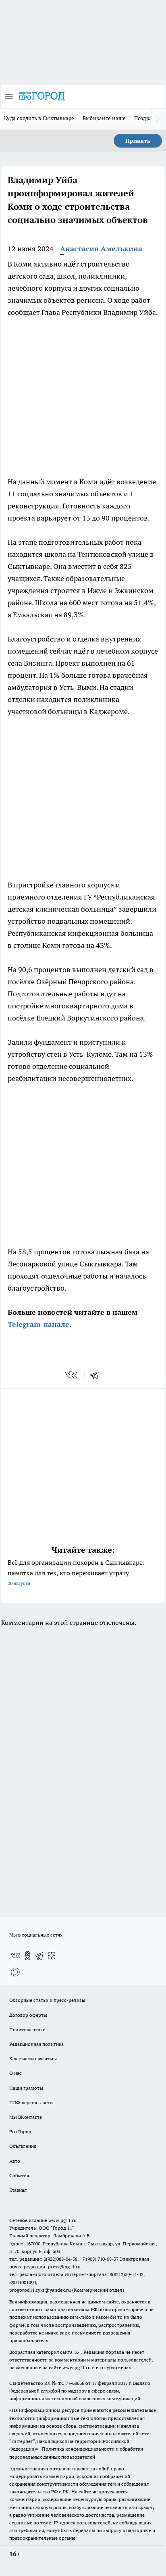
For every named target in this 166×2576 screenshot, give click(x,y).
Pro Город (20, 2131)
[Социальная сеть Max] (15, 1972)
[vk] (72, 1375)
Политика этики (27, 2029)
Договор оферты (28, 2015)
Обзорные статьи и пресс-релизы (47, 2000)
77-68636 (75, 2383)
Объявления (23, 2146)
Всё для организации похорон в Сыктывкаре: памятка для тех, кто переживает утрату (76, 1572)
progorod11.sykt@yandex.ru (40, 2290)
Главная (18, 2190)
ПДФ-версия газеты (31, 2102)
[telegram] (97, 1375)
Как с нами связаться (33, 2059)
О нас (16, 2073)
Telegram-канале (38, 1324)
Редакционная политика (36, 2044)
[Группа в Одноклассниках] (27, 1955)
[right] (158, 119)
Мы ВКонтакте (26, 2117)
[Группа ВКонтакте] (15, 1955)
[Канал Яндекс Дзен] (52, 1955)
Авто (15, 2161)
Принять (138, 141)
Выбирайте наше (104, 118)
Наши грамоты (26, 2088)
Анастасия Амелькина (101, 249)
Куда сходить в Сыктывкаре (39, 118)
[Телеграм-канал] (39, 1955)
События (19, 2175)
